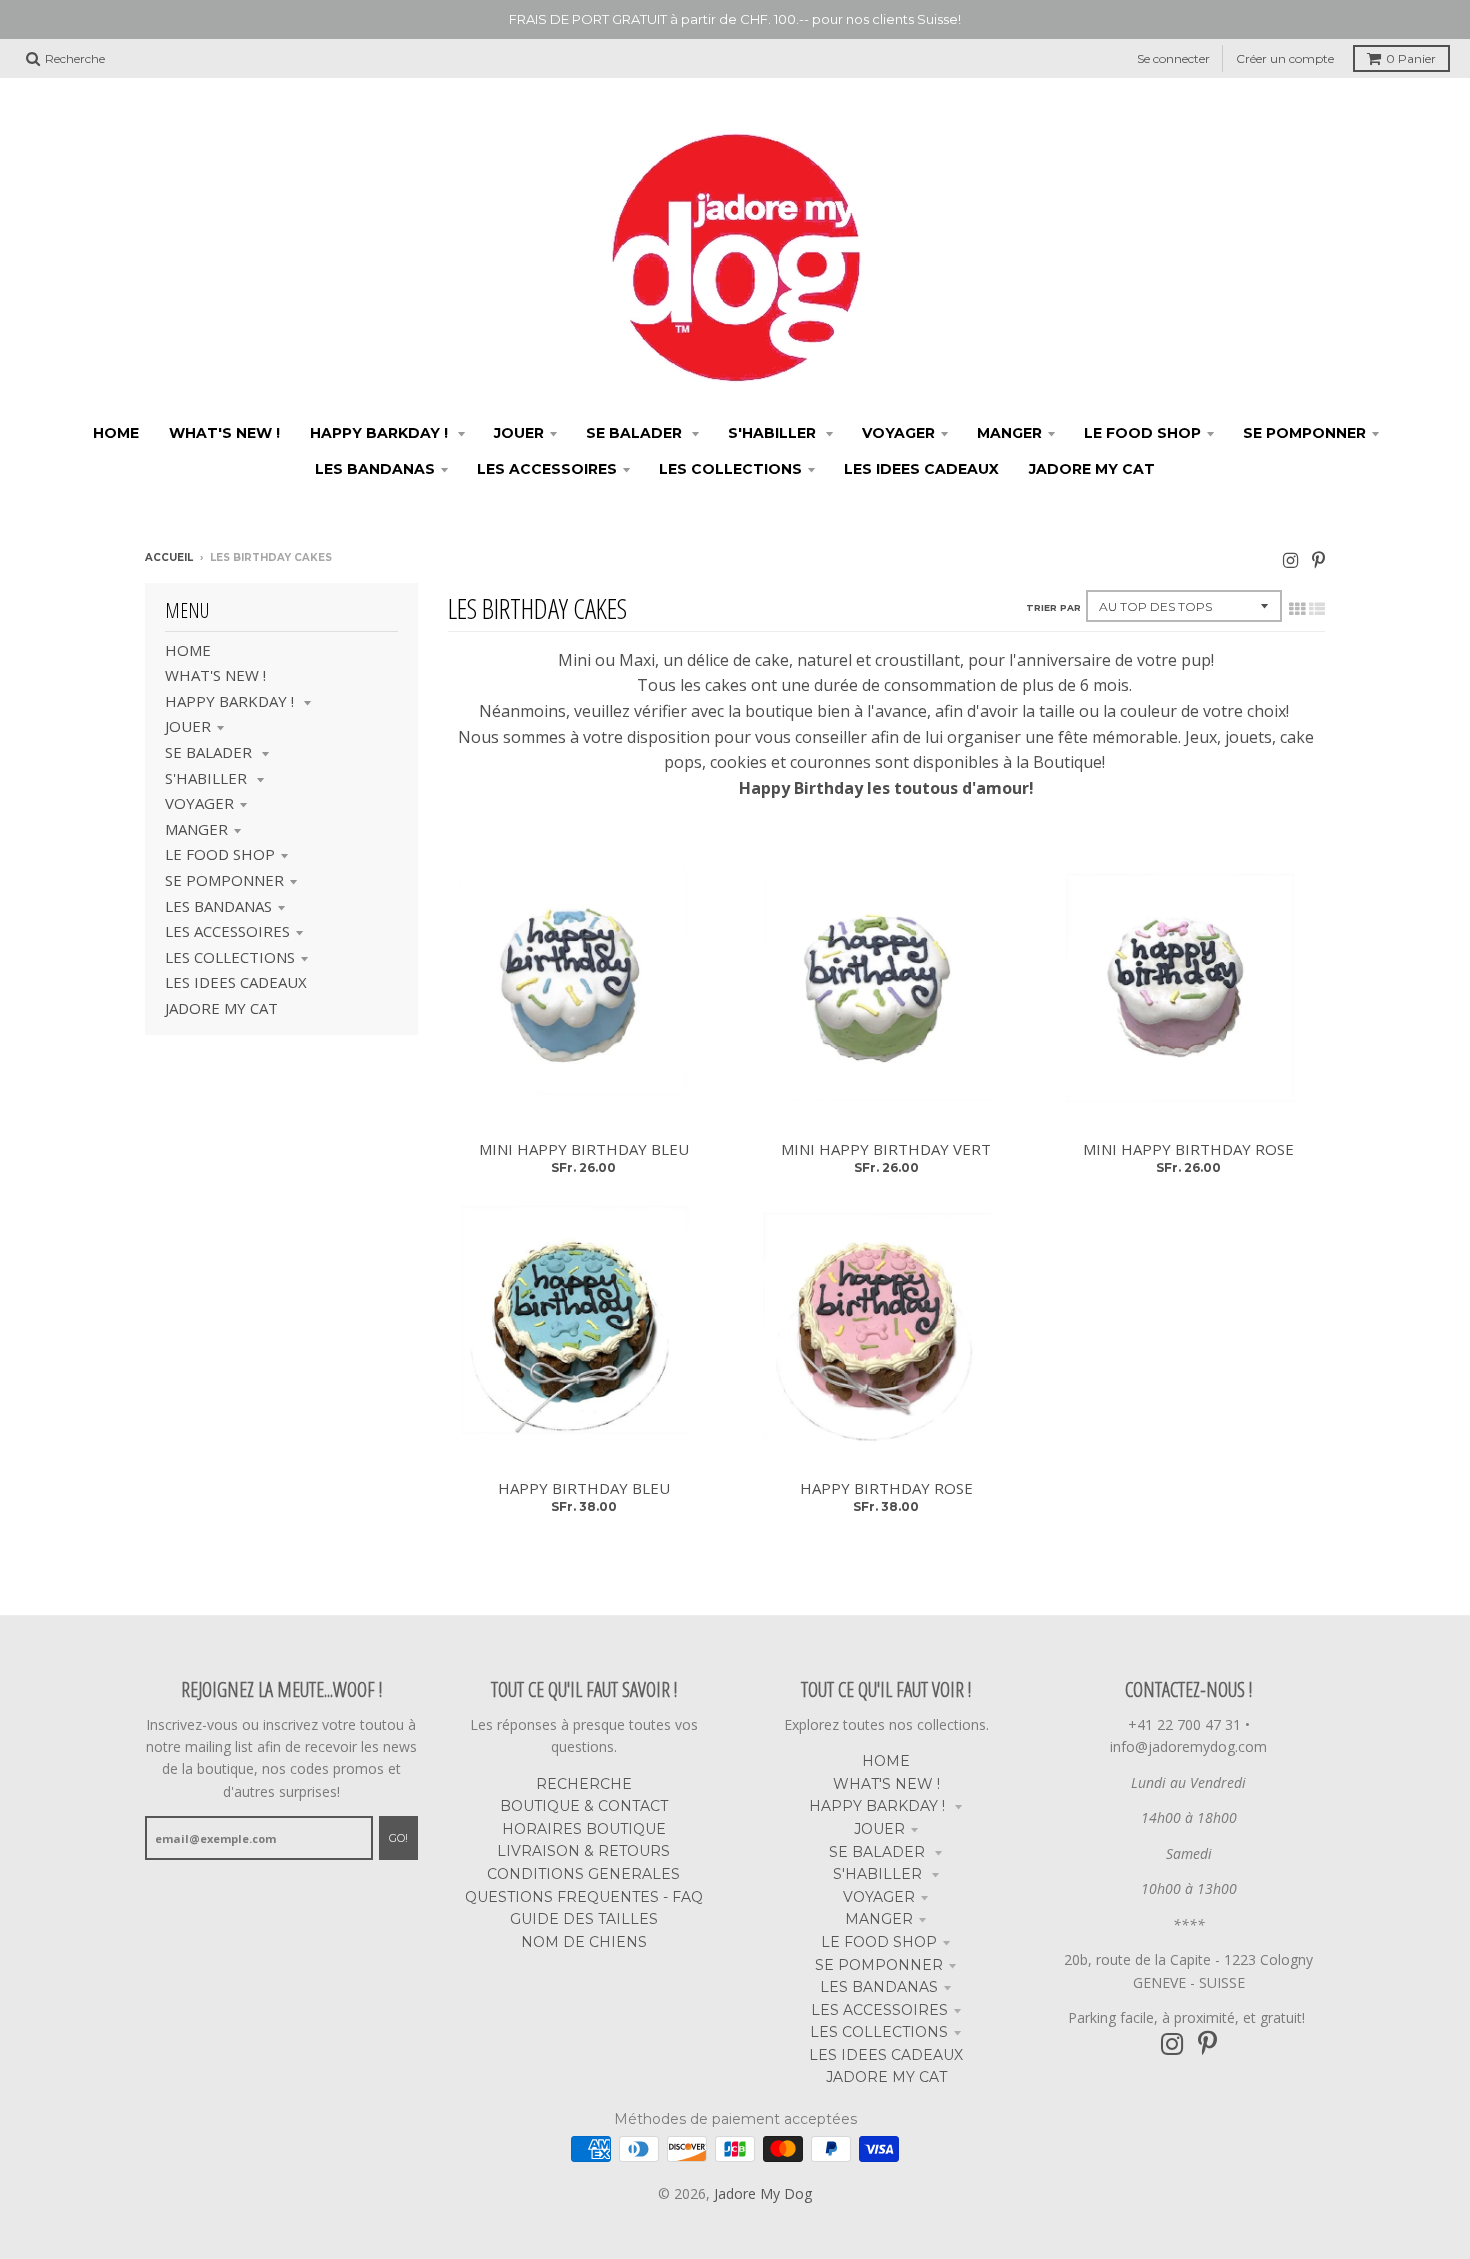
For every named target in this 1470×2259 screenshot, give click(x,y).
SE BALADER (210, 752)
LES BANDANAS (218, 906)
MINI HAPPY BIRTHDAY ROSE (1188, 1149)
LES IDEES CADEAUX (236, 982)
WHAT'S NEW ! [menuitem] (224, 433)
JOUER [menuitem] (519, 433)
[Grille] (1297, 609)
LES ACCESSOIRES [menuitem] (547, 469)
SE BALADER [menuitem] (636, 433)
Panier (1411, 58)
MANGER (196, 829)
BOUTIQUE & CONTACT (584, 1806)
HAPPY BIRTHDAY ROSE (886, 1488)
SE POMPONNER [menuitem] (1304, 433)
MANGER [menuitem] (1009, 433)
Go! (398, 1838)
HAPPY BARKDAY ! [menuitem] (381, 433)
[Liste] (1317, 609)
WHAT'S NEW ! (215, 675)
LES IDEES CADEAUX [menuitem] (921, 469)
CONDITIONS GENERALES (583, 1874)
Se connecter (1173, 58)
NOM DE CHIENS (584, 1942)
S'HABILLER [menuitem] (774, 433)
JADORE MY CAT (221, 1008)
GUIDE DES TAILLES (584, 1919)
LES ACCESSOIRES (227, 931)
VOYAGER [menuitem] (898, 433)
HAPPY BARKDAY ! (231, 701)
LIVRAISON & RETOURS (583, 1851)
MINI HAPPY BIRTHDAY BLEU (584, 1149)
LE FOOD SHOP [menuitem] (1142, 433)
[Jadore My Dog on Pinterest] (1318, 559)
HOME (188, 650)
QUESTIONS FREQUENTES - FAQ (584, 1897)
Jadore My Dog (763, 2193)
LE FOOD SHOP (220, 854)
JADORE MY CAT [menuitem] (1092, 469)
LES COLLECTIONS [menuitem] (730, 469)
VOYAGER (199, 803)
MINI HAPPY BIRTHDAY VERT (886, 1149)
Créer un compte (1285, 58)
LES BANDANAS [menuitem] (375, 469)
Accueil (169, 557)
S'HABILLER (208, 778)
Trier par (1053, 607)
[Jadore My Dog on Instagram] (1290, 559)
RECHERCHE (584, 1784)
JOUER (188, 726)
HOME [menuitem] (116, 433)
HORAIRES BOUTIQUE (584, 1829)
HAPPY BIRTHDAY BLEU (584, 1488)
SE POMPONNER (224, 880)
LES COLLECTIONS (230, 957)
